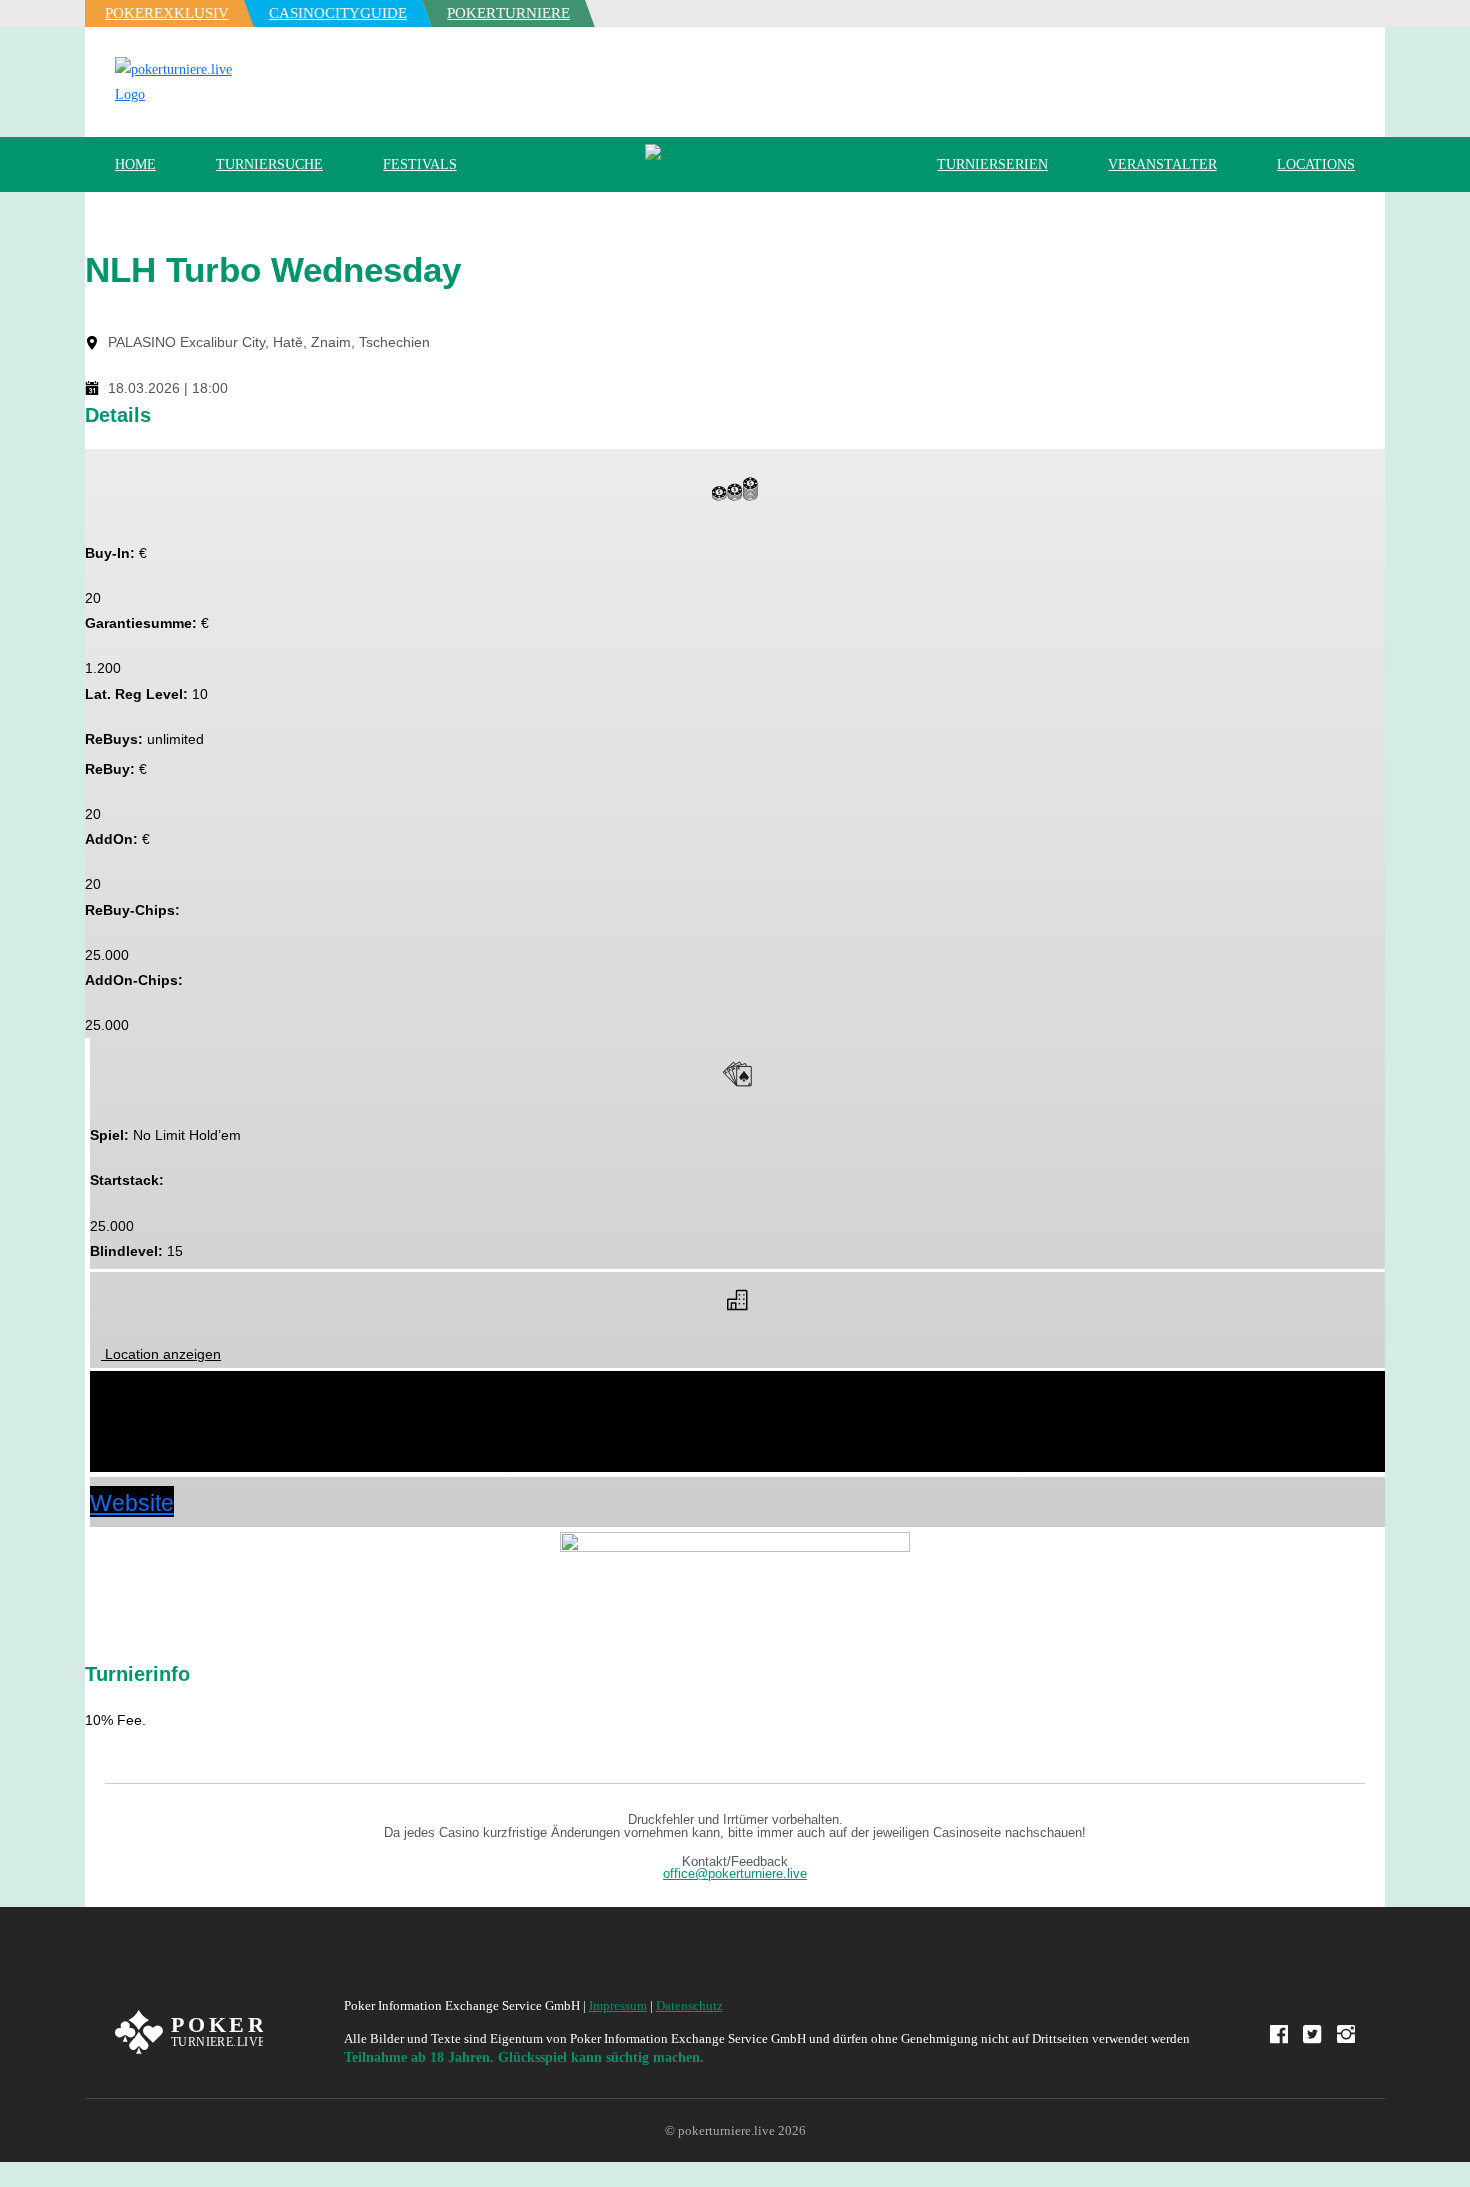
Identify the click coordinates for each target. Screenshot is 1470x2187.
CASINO (338, 13)
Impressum (618, 2005)
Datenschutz (689, 2005)
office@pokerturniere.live (735, 1874)
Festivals (420, 164)
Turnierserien (992, 164)
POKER (167, 13)
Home (135, 164)
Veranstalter (1162, 164)
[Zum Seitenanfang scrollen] (5, 2174)
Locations (1316, 164)
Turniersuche (269, 164)
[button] (737, 1388)
